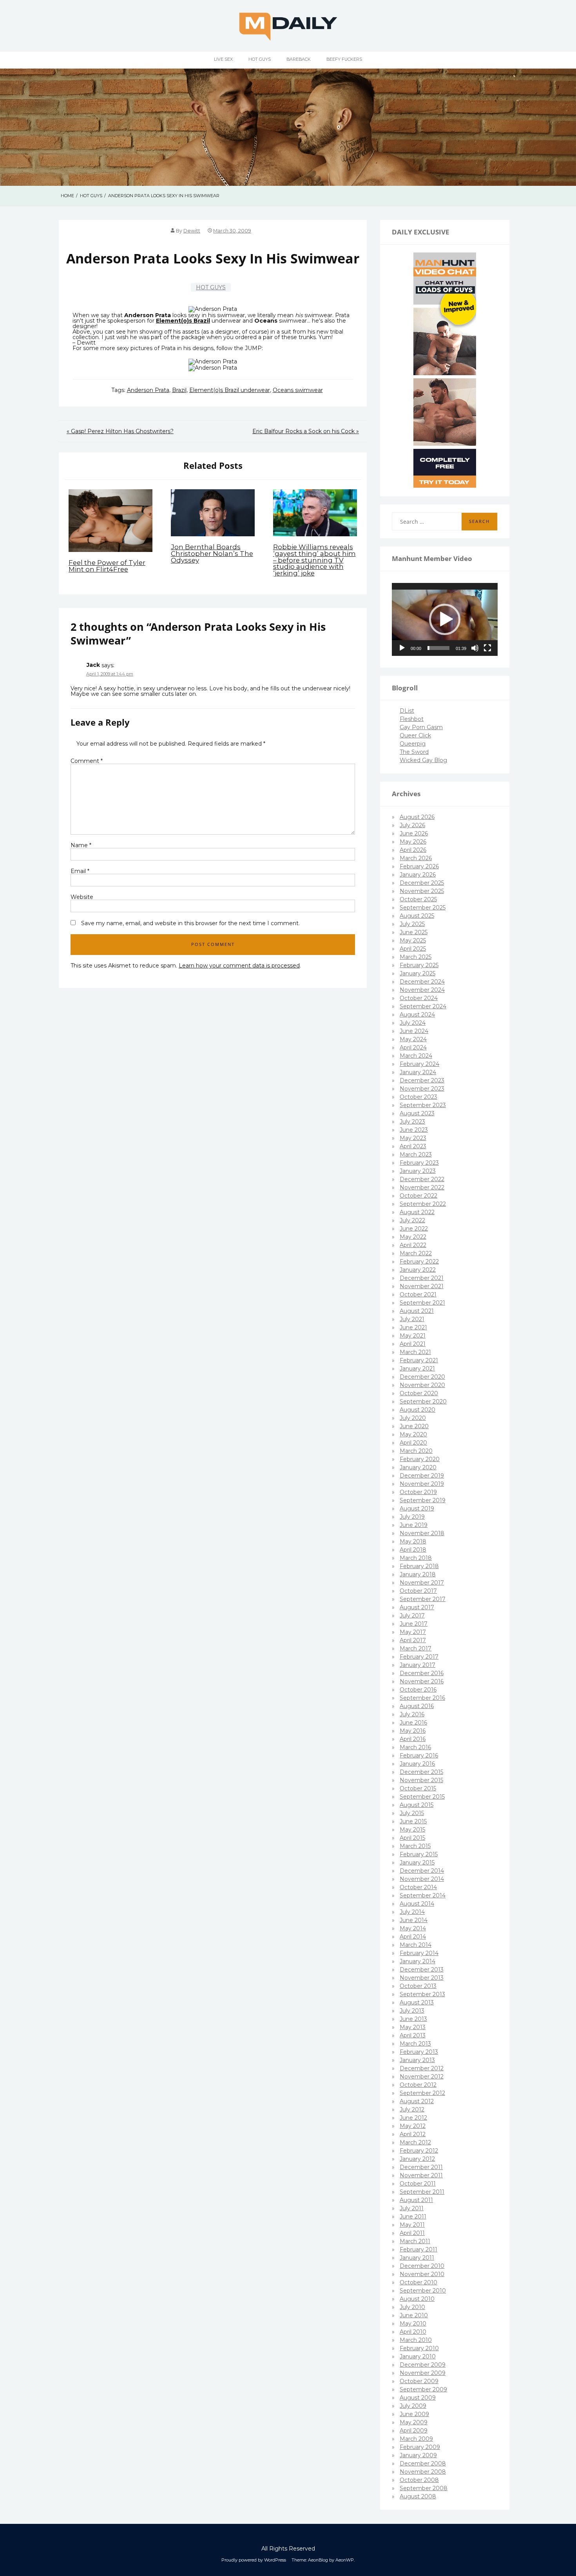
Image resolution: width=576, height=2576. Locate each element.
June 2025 (414, 932)
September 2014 (423, 1895)
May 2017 (413, 1632)
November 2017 (422, 1583)
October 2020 (419, 1393)
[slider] (438, 648)
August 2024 (417, 1015)
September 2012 (422, 2093)
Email (80, 871)
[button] (445, 619)
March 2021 (415, 1352)
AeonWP (345, 2560)
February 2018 (419, 1566)
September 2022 (423, 1204)
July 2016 (412, 1714)
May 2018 (413, 1541)
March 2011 (415, 2241)
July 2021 (412, 1319)
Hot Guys (260, 59)
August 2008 (418, 2496)
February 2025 (419, 965)
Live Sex (223, 59)
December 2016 (422, 1673)
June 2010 (414, 2315)
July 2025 (412, 924)
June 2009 (414, 2414)
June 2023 (414, 1130)
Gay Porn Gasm (421, 727)
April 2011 (412, 2233)
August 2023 (417, 1113)
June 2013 (413, 2019)
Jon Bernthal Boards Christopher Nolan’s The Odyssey (212, 554)
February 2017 (419, 1657)
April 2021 (413, 1344)
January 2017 (418, 1665)
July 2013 (412, 2011)
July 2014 (412, 1912)
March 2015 (415, 1846)
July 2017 (412, 1616)
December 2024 (422, 982)
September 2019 (423, 1500)
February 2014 (419, 1953)
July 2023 (412, 1122)
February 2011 (418, 2249)
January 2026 (418, 875)
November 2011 (421, 2175)
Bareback (299, 59)
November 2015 (421, 1780)
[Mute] (475, 648)
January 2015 (417, 1863)
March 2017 (416, 1648)
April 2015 (412, 1838)
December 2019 (422, 1476)
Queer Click (415, 735)
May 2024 (413, 1039)
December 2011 (421, 2167)
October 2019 (418, 1492)
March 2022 (416, 1253)
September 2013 (422, 1994)
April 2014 (413, 1937)
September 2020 (423, 1401)
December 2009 (423, 2365)
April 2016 (413, 1739)
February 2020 (420, 1459)
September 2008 (424, 2488)
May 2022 (413, 1237)
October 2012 (418, 2085)
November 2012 (422, 2077)
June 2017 (414, 1624)
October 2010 (418, 2282)
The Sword (414, 752)
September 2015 (422, 1797)
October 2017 (418, 1591)
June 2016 (413, 1723)
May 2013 (413, 2027)
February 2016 (419, 1755)
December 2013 (422, 1970)
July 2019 (412, 1517)
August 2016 (417, 1706)
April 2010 (413, 2332)
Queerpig (413, 744)
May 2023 (413, 1138)
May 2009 (414, 2422)
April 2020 (413, 1443)
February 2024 (419, 1064)
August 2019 (417, 1509)
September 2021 (422, 1303)
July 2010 (412, 2307)
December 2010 (422, 2266)
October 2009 (419, 2381)
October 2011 (418, 2184)
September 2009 (423, 2389)
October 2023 (418, 1097)
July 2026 (412, 825)
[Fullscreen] (487, 648)
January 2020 (418, 1467)
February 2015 (419, 1854)
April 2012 (413, 2134)
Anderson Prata (148, 390)
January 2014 (418, 1961)
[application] (445, 619)
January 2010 (418, 2356)
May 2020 (413, 1434)
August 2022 (417, 1212)
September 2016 (422, 1698)
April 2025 (413, 949)
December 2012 (422, 2068)
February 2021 (419, 1360)
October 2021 (418, 1294)
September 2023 (423, 1105)
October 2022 (418, 1196)
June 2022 (414, 1229)
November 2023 (422, 1089)
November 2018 (422, 1533)
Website (82, 897)
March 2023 (416, 1155)
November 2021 (422, 1286)
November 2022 (422, 1187)
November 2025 (422, 891)
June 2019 (414, 1525)
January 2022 (418, 1270)
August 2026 (417, 817)
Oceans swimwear (298, 390)
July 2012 (412, 2109)
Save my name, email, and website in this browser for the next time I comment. (190, 923)
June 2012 (413, 2118)
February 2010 (419, 2348)
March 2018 (416, 1558)
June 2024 (414, 1031)
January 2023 (418, 1171)
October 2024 (419, 998)
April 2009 (414, 2431)
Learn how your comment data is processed (239, 966)
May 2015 (412, 1830)
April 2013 (413, 2035)
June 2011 (413, 2217)
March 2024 (416, 1056)
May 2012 (413, 2126)
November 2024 (422, 990)
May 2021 (413, 1336)
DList (407, 711)
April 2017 (413, 1640)
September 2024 (423, 1006)
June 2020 (414, 1426)
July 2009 (413, 2406)
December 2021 (422, 1278)
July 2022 (412, 1220)
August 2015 (417, 1805)
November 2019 (422, 1484)
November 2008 (423, 2472)
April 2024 (413, 1047)
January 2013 (417, 2060)
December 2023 (422, 1080)
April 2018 (413, 1550)
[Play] (402, 648)
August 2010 (417, 2299)
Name (81, 845)
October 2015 (418, 1788)
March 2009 (416, 2439)
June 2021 (413, 1327)
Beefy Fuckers (344, 59)
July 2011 (412, 2208)
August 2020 (418, 1410)
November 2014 (422, 1879)
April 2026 (413, 850)
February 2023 (419, 1163)
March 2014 (416, 1945)
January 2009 (418, 2455)
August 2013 (417, 2002)
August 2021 (417, 1311)
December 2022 (422, 1179)
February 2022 (419, 1262)
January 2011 (417, 2258)
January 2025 (418, 973)
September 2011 (422, 2192)
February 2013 (419, 2052)
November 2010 (422, 2274)
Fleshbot (412, 719)
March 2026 (416, 858)
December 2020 (422, 1377)
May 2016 (413, 1731)
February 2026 (419, 866)
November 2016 (422, 1681)
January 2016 (417, 1764)
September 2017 (423, 1599)
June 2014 (414, 1920)
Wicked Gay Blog (423, 760)
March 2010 (416, 2340)
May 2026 (413, 842)
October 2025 (418, 899)
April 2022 (413, 1245)
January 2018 (418, 1574)
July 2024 (413, 1023)
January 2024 (418, 1072)
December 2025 (422, 883)
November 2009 (423, 2373)
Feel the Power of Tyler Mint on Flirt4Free (107, 566)
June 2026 (414, 833)
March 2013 (415, 2044)
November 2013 (422, 1978)
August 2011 (416, 2200)
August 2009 (418, 2398)
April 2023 (413, 1146)
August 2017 (417, 1607)
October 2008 (419, 2480)
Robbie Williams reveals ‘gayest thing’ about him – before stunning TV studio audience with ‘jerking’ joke (314, 560)
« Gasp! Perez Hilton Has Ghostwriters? (120, 431)
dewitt (192, 231)
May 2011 (412, 2225)
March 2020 (416, 1451)
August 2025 (417, 916)
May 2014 (413, 1928)
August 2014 (417, 1904)
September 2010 (423, 2291)
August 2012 (417, 2101)
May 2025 (413, 940)
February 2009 (420, 2447)
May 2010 (413, 2324)
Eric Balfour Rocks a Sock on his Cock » (306, 431)
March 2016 (415, 1747)
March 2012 (415, 2142)
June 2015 (413, 1821)
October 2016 (418, 1690)
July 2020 (413, 1418)
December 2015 (421, 1772)
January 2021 (417, 1369)
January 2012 (417, 2159)
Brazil (179, 390)
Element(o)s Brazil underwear (230, 390)
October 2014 (418, 1887)
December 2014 (422, 1871)
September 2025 (423, 908)
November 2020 (422, 1385)
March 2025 (416, 957)
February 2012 (419, 2151)
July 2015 (412, 1813)
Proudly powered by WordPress (254, 2560)
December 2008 (423, 2463)
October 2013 (418, 1986)
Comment (87, 761)
